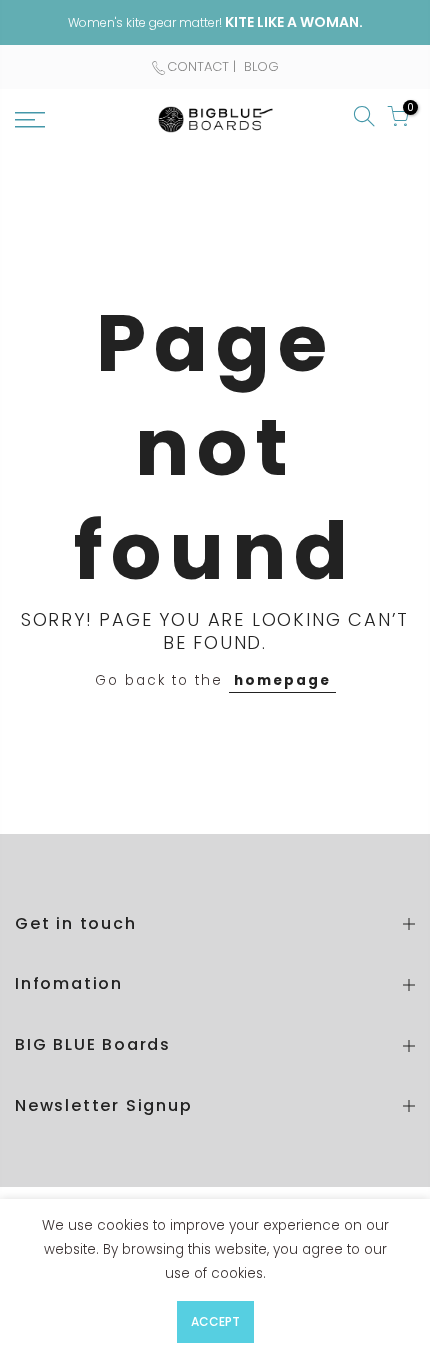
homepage (282, 680)
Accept (215, 1321)
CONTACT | (203, 66)
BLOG (259, 66)
